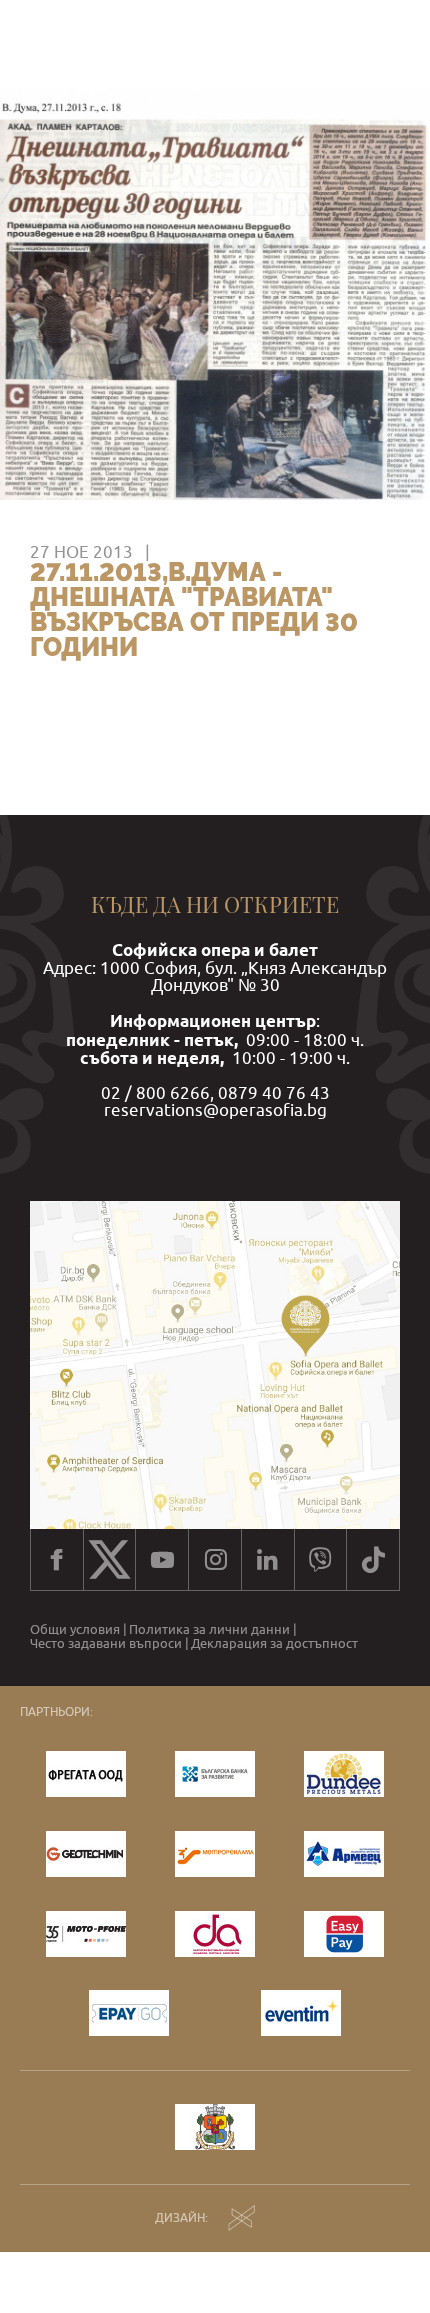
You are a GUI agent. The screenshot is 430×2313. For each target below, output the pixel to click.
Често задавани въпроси (106, 1643)
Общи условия (75, 1629)
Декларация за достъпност (274, 1643)
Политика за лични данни (209, 1629)
